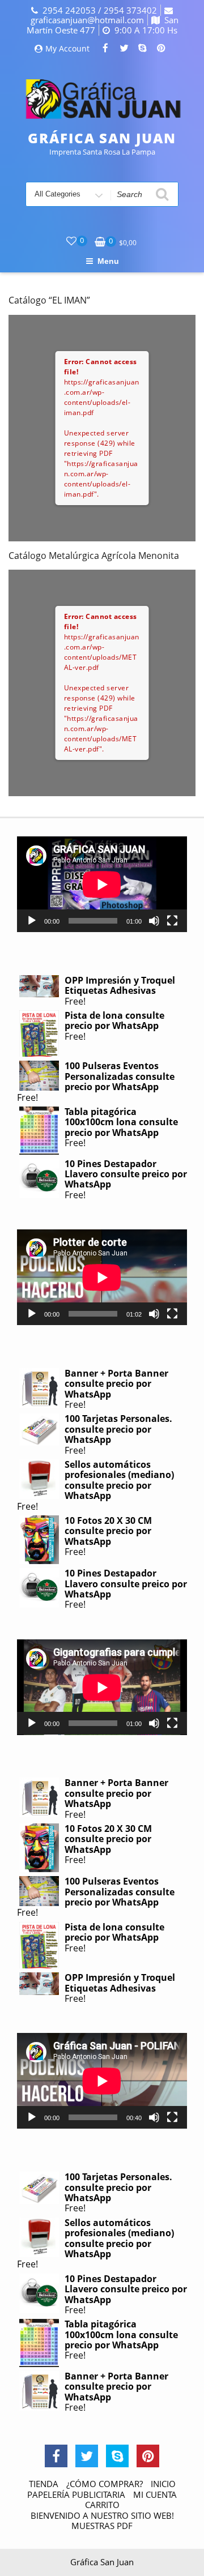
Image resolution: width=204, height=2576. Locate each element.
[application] (102, 884)
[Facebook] (105, 49)
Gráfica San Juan (102, 138)
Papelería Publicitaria (76, 2494)
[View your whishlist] (71, 241)
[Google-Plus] (148, 2456)
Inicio (163, 2484)
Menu (108, 261)
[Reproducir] (32, 921)
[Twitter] (124, 49)
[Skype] (143, 49)
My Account (67, 49)
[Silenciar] (154, 921)
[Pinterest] (161, 49)
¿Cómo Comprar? (105, 2484)
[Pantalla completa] (172, 921)
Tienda (44, 2484)
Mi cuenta (155, 2494)
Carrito (102, 2505)
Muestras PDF (102, 2526)
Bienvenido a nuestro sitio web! (102, 2515)
